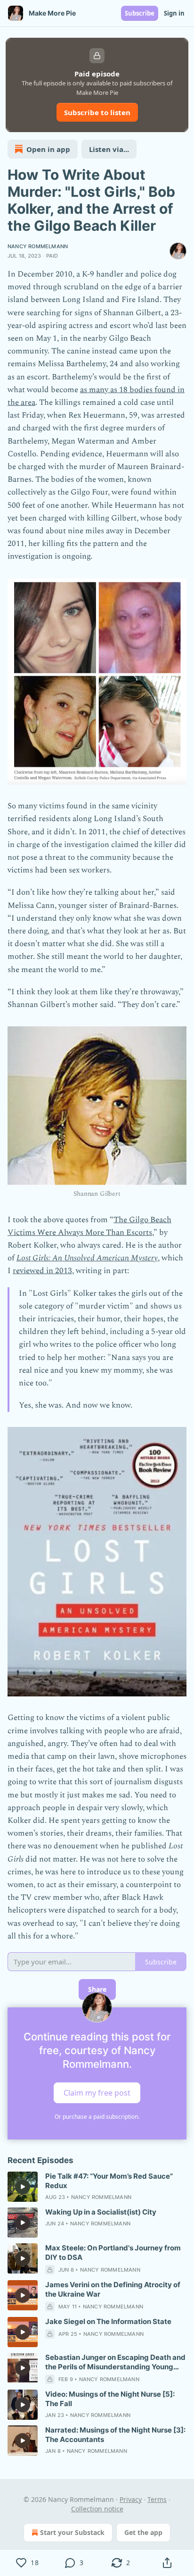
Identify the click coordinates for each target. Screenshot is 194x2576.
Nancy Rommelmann (38, 246)
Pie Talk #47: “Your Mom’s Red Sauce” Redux (109, 2181)
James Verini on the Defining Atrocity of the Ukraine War (113, 2289)
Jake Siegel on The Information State (108, 2321)
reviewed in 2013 (42, 1271)
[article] (97, 2187)
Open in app (48, 149)
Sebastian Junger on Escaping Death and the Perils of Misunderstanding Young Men (115, 2362)
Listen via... (109, 149)
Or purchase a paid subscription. (97, 2117)
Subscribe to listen (97, 112)
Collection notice (97, 2509)
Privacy (131, 2499)
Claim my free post (97, 2092)
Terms (157, 2499)
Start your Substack (72, 2532)
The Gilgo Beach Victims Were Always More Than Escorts (89, 1226)
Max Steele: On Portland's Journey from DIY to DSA (113, 2253)
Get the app (143, 2532)
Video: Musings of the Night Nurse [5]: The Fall (110, 2399)
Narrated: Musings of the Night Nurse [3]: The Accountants (115, 2435)
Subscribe (140, 13)
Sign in (174, 13)
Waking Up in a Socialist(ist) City (101, 2212)
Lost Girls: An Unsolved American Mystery (87, 1258)
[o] (23, 2187)
